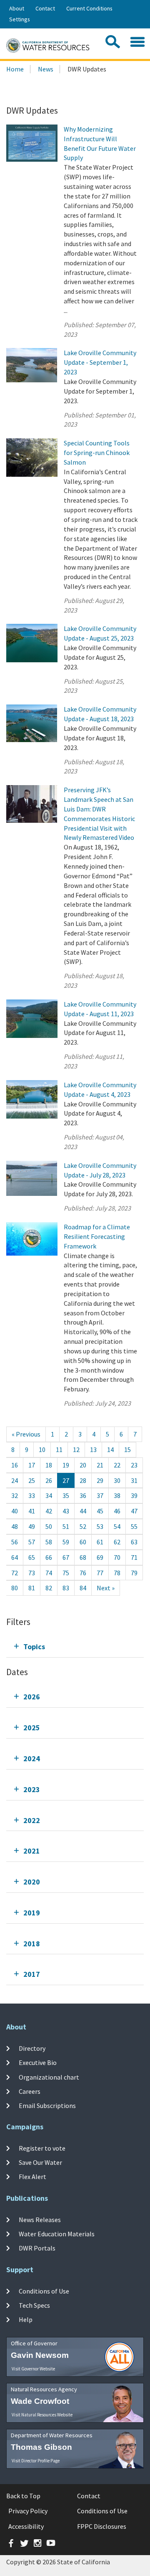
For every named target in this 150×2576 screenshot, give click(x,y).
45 (100, 1511)
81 (32, 1588)
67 (66, 1557)
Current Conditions (89, 8)
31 (134, 1480)
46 (117, 1511)
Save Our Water (40, 2162)
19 (66, 1465)
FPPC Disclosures (102, 2526)
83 (66, 1588)
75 (66, 1573)
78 (117, 1573)
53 (100, 1526)
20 (83, 1465)
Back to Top (23, 2496)
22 (117, 1465)
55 (134, 1526)
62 (117, 1542)
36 (83, 1495)
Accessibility (26, 2526)
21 (100, 1465)
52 (83, 1526)
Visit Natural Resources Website (42, 2415)
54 (117, 1526)
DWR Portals (37, 2248)
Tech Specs (34, 2305)
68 (83, 1557)
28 (83, 1480)
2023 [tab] (32, 1789)
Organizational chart (49, 2077)
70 (117, 1557)
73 (32, 1573)
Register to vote (42, 2148)
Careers (30, 2091)
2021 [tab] (32, 1851)
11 (59, 1449)
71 (134, 1557)
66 (49, 1557)
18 (49, 1465)
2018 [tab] (32, 1944)
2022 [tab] (32, 1820)
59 (66, 1542)
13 (93, 1449)
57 (32, 1542)
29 (100, 1480)
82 (49, 1588)
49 (32, 1526)
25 (32, 1480)
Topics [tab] (34, 1647)
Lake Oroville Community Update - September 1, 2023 (100, 362)
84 (83, 1588)
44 (83, 1511)
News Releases (40, 2220)
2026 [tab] (32, 1697)
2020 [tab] (32, 1882)
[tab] (75, 1647)
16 (15, 1465)
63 (134, 1542)
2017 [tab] (32, 1974)
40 (15, 1511)
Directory (32, 2048)
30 (117, 1480)
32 (15, 1495)
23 (134, 1465)
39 (134, 1495)
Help (26, 2319)
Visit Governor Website (33, 2369)
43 (66, 1511)
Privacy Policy (28, 2511)
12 (76, 1449)
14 (110, 1449)
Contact (45, 8)
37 (100, 1495)
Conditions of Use (44, 2291)
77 (100, 1573)
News (46, 69)
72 (15, 1573)
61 (100, 1542)
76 (83, 1573)
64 (15, 1557)
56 (15, 1542)
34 (49, 1495)
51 (66, 1526)
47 (134, 1511)
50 (49, 1526)
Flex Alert (32, 2177)
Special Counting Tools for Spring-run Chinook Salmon (97, 453)
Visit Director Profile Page (36, 2461)
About (17, 8)
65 (32, 1557)
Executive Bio (38, 2062)
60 (83, 1542)
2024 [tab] (32, 1758)
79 (134, 1573)
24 (15, 1480)
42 (49, 1511)
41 (32, 1511)
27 (66, 1480)
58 (49, 1542)
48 (15, 1526)
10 (42, 1449)
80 (15, 1588)
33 (32, 1495)
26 (49, 1480)
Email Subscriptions (47, 2106)
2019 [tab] (32, 1913)
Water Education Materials (57, 2234)
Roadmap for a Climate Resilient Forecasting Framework (97, 1236)
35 (66, 1495)
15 (127, 1449)
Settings (20, 19)
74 (49, 1573)
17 (32, 1465)
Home (15, 69)
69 (100, 1557)
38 (117, 1495)
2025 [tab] (32, 1728)
